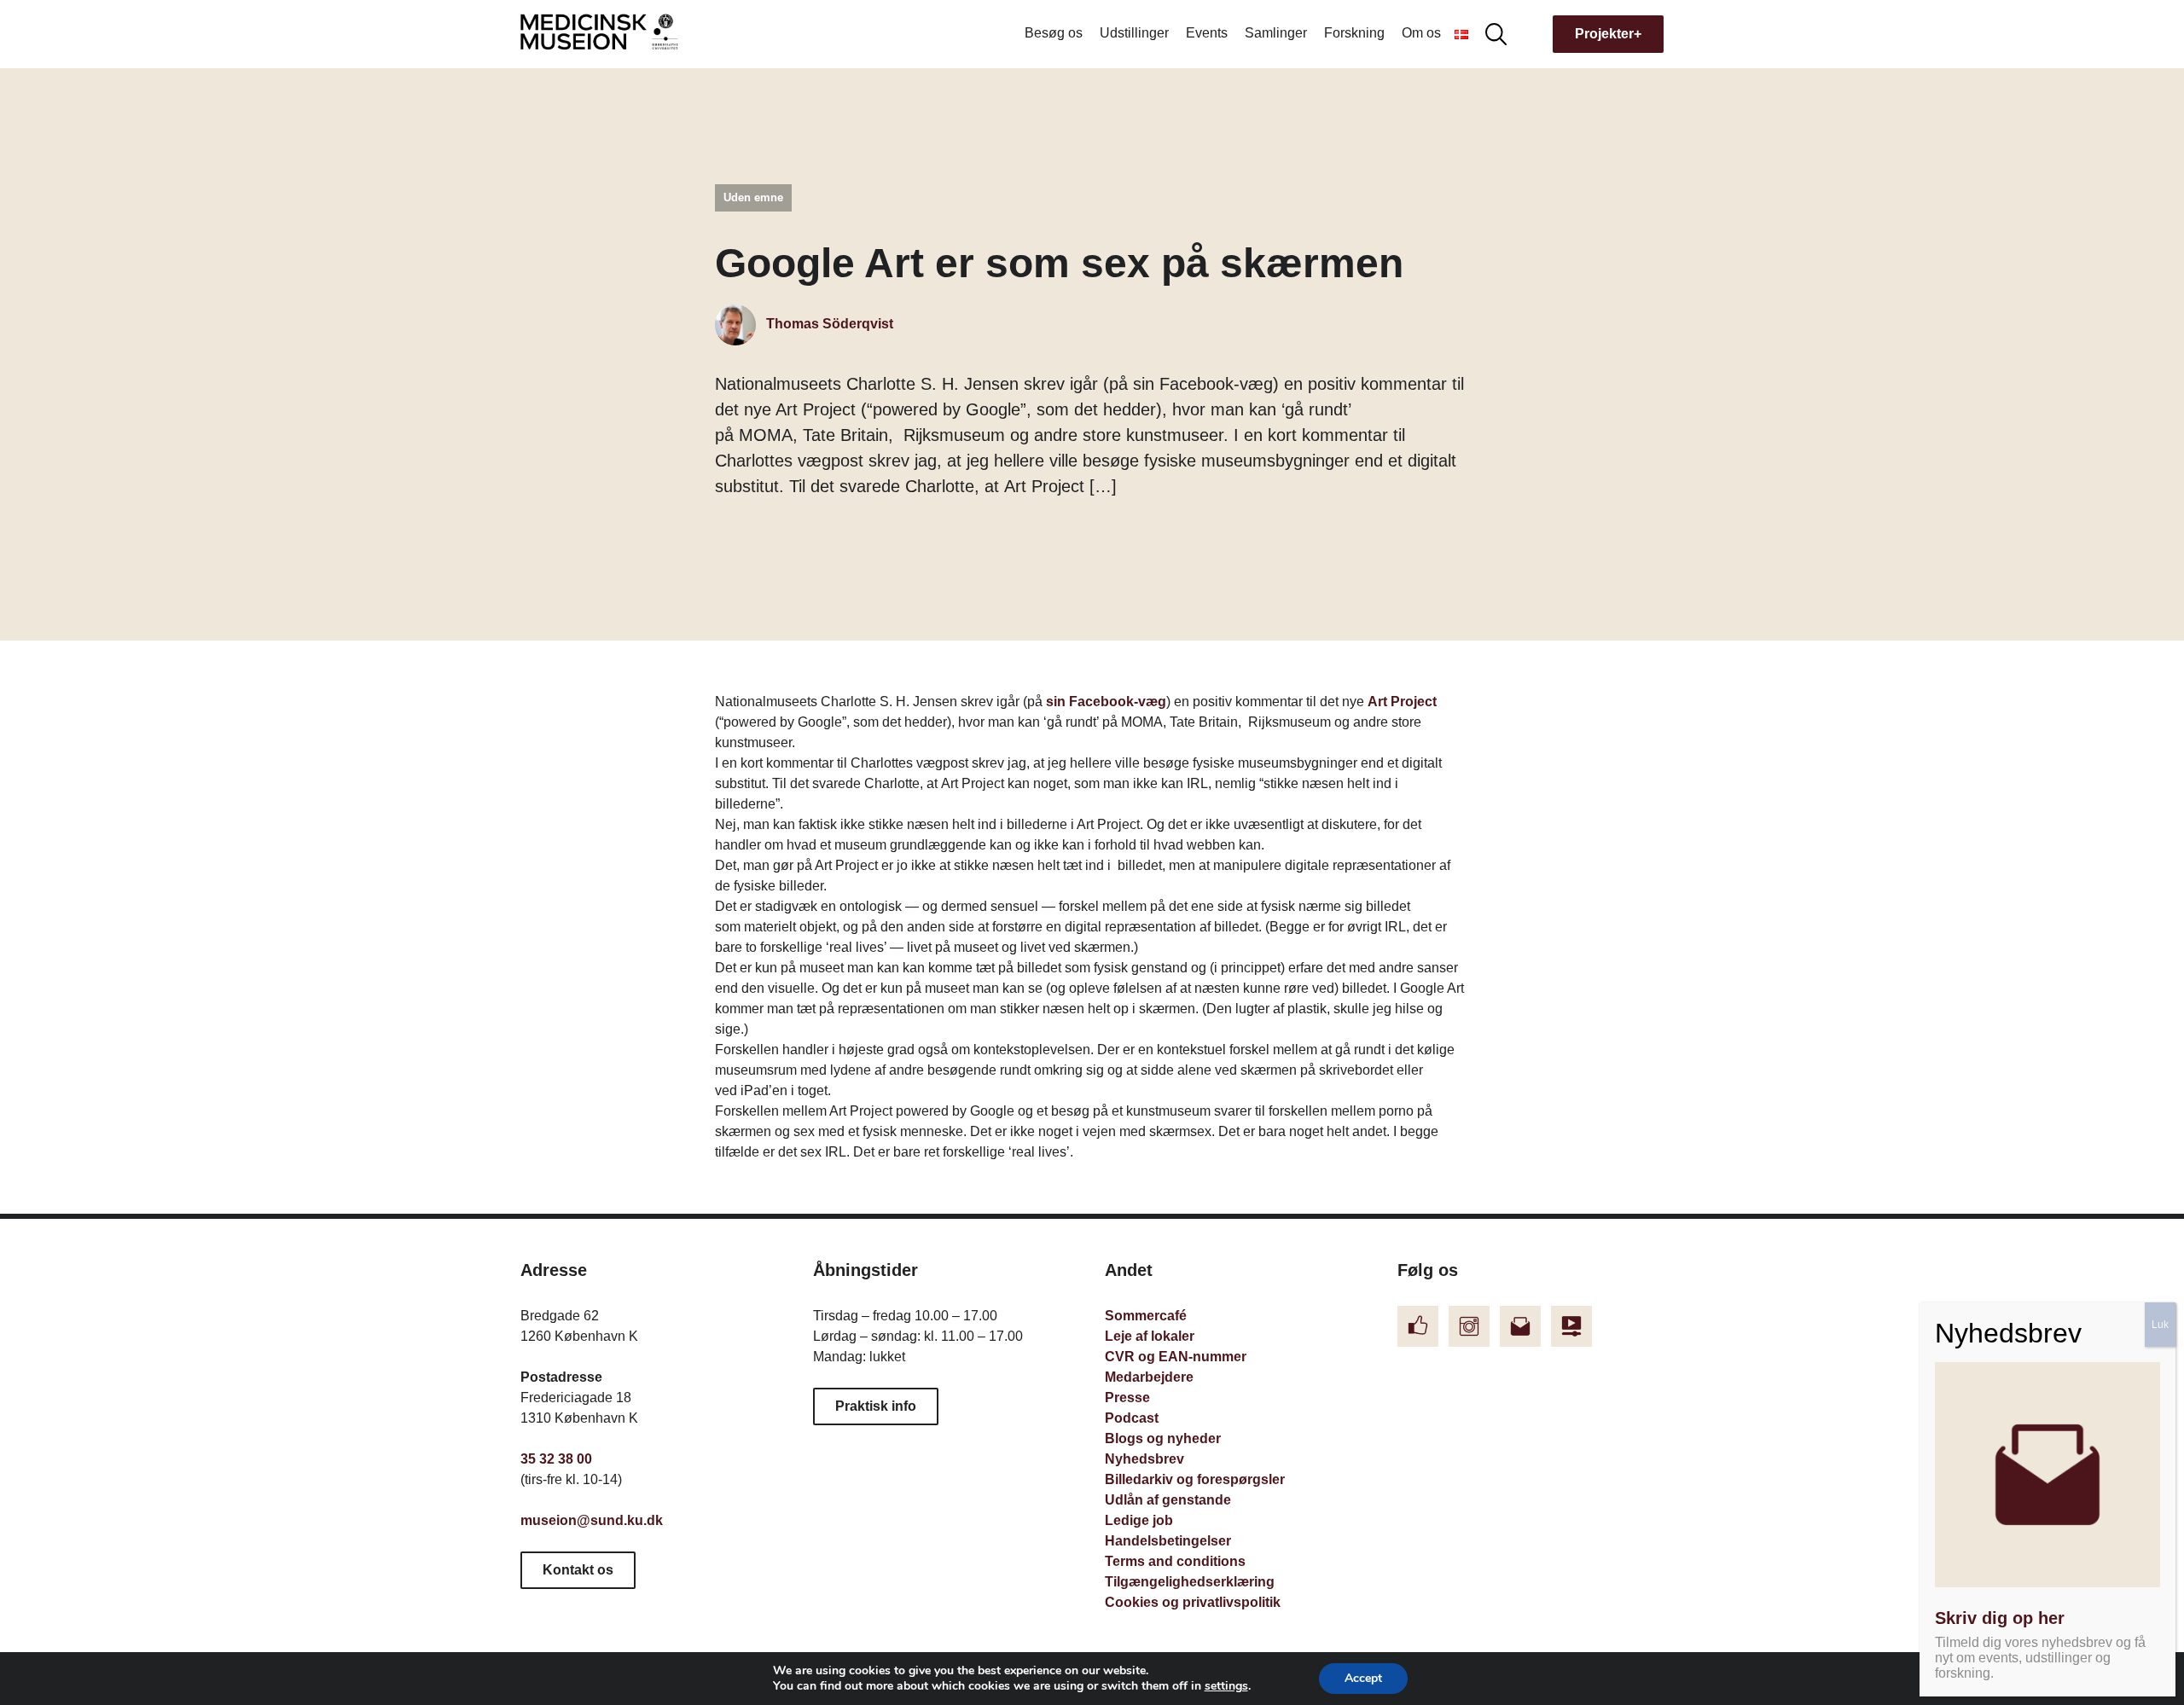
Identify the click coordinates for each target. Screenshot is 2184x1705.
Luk (2160, 1325)
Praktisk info (876, 1406)
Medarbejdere (1149, 1377)
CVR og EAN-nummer (1176, 1357)
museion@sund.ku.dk (592, 1520)
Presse (1127, 1398)
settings (1226, 1686)
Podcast (1132, 1418)
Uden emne (753, 197)
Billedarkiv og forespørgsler (1195, 1479)
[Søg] (1496, 33)
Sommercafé (1146, 1316)
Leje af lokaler (1150, 1336)
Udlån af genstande (1168, 1500)
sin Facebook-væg (1106, 702)
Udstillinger (1134, 33)
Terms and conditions (1175, 1561)
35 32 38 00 (556, 1459)
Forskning (1354, 33)
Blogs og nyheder (1163, 1438)
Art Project (1402, 702)
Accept (1363, 1678)
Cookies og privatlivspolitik (1193, 1602)
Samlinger (1276, 33)
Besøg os (1054, 33)
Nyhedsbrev (1144, 1459)
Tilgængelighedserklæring (1190, 1582)
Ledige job (1139, 1520)
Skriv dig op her (2000, 1618)
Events (1207, 33)
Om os (1421, 33)
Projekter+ (1608, 34)
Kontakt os (578, 1570)
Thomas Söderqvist (828, 324)
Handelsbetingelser (1168, 1541)
